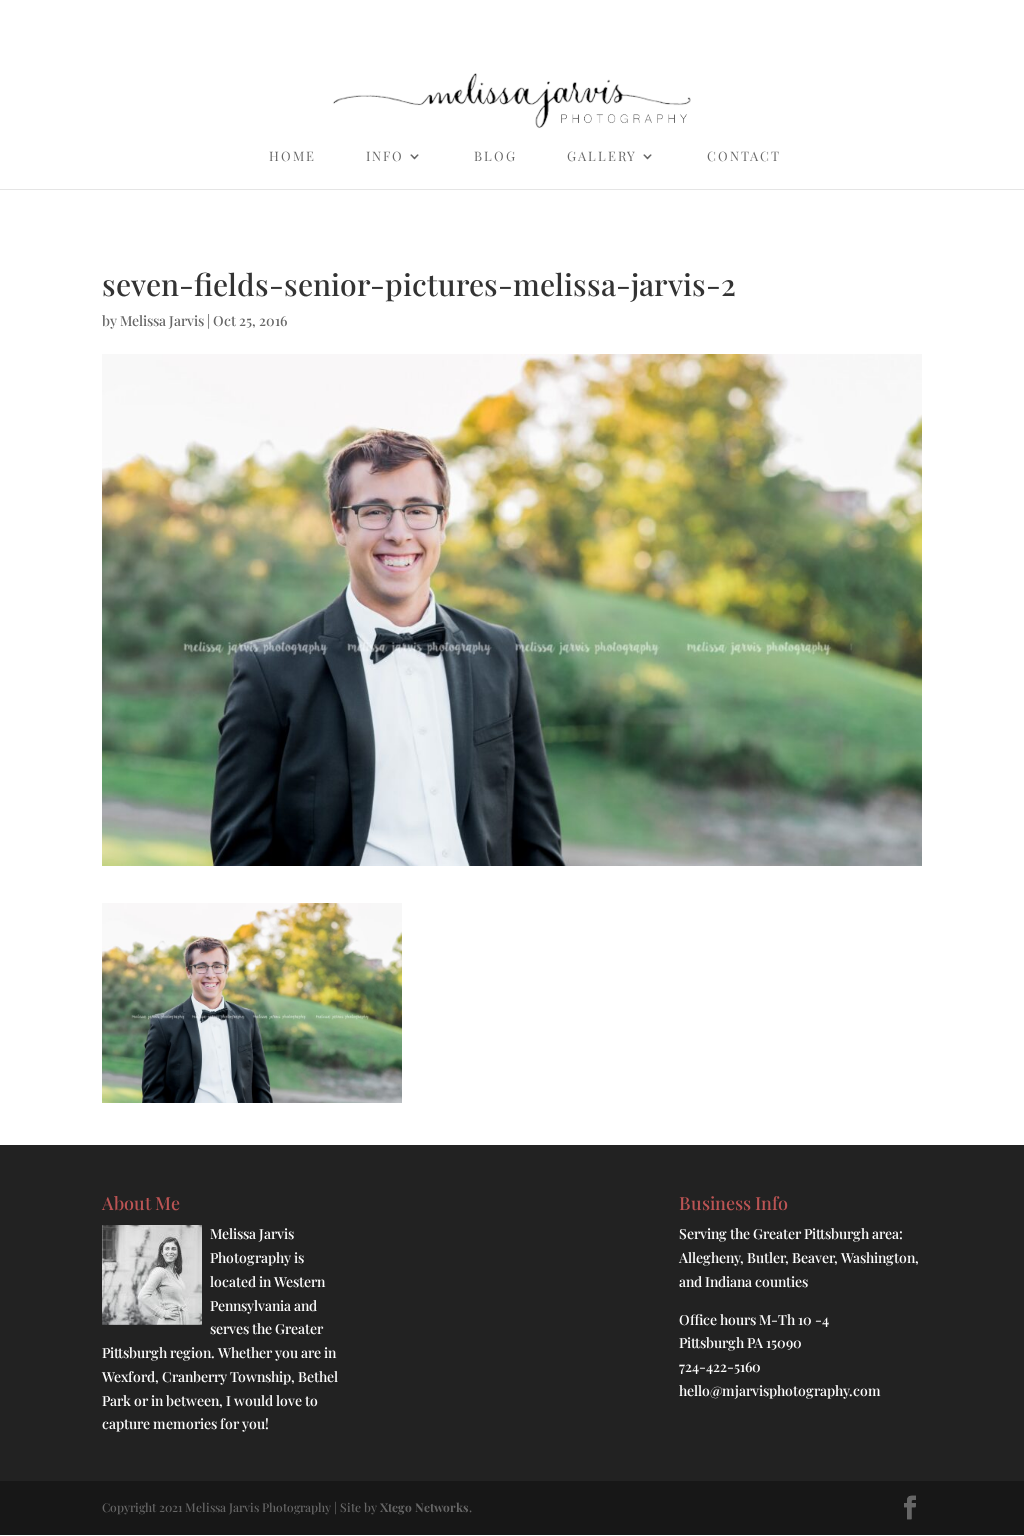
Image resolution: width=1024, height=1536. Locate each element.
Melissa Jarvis (162, 320)
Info (385, 156)
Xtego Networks (424, 1507)
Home (292, 156)
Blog (495, 156)
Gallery (602, 156)
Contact (744, 156)
